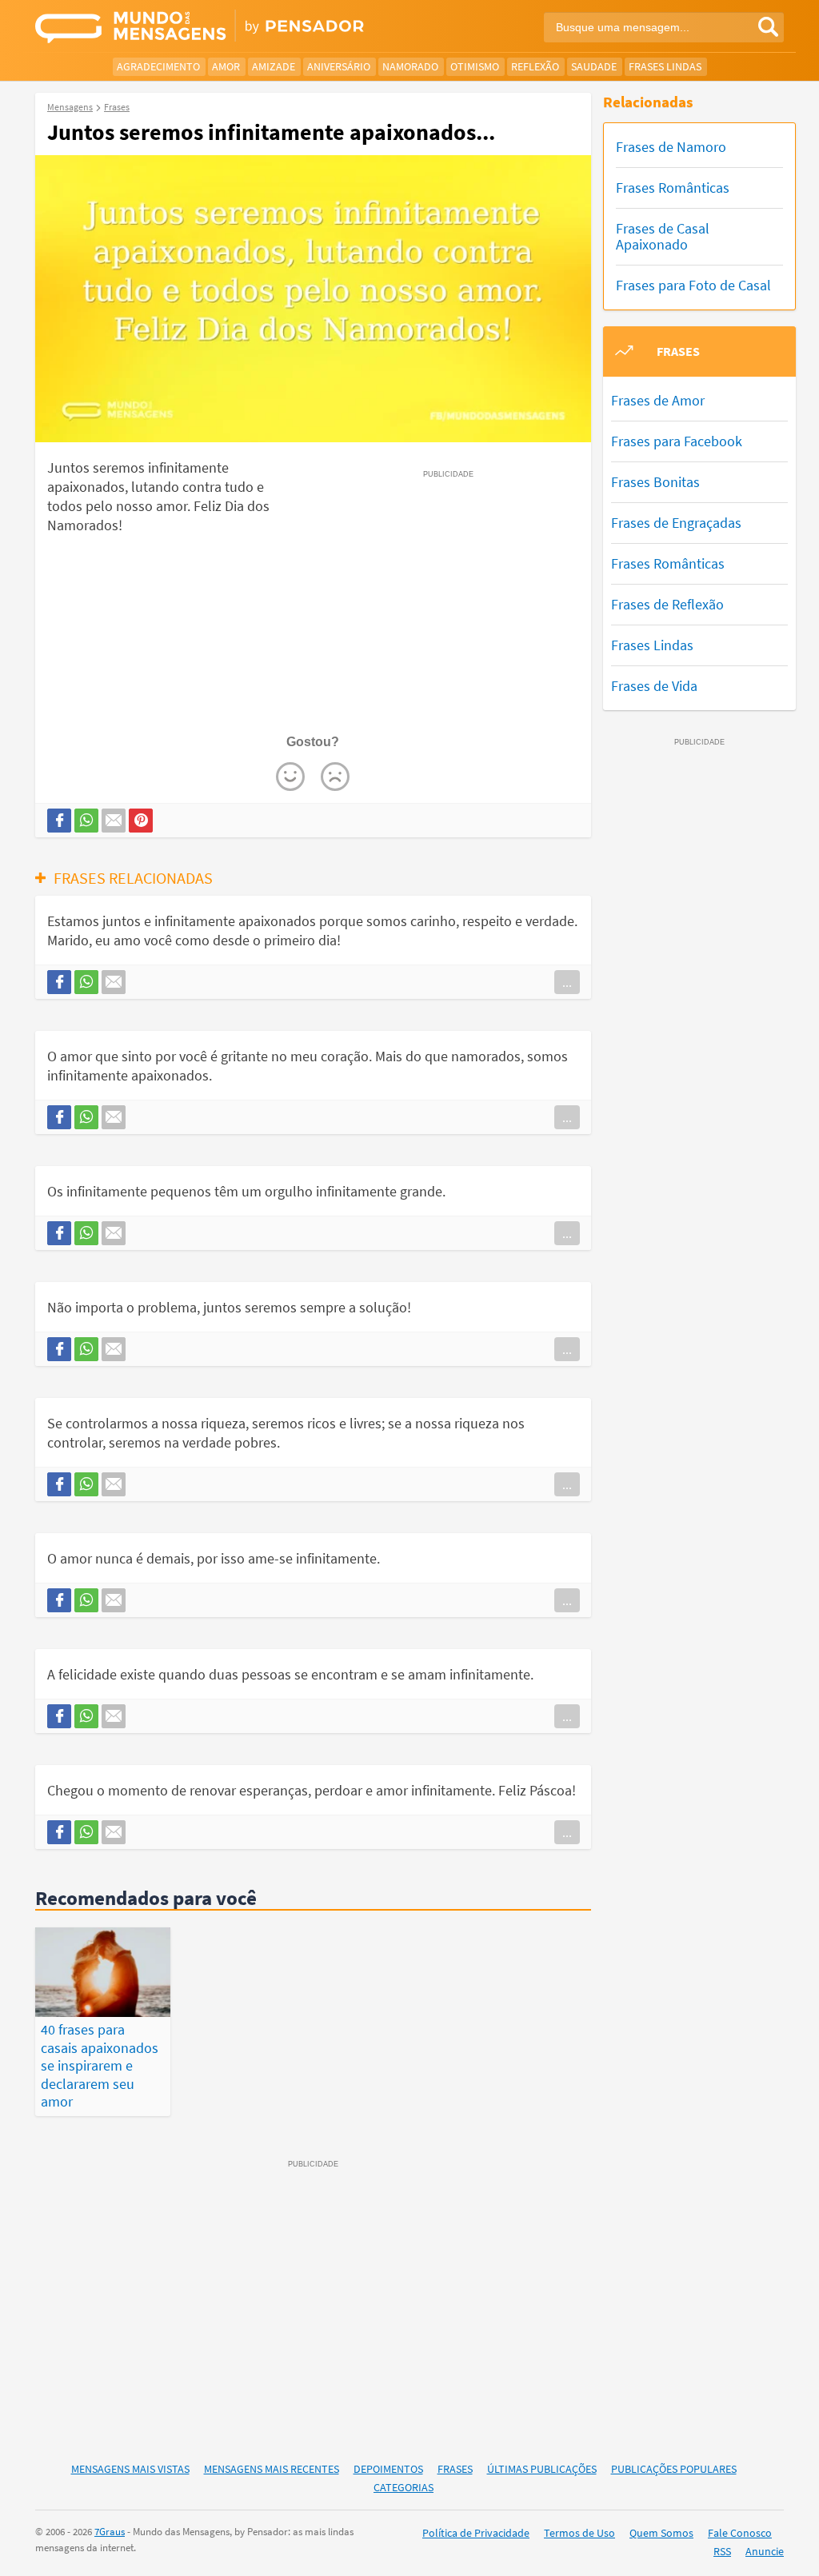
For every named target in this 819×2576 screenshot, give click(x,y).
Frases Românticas (673, 188)
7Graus (110, 2532)
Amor (226, 66)
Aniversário (339, 66)
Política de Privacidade (476, 2533)
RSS (722, 2551)
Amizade (274, 66)
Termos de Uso (579, 2533)
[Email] (114, 821)
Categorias (404, 2487)
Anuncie (765, 2551)
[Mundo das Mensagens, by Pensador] (216, 28)
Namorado (410, 66)
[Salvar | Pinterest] (141, 821)
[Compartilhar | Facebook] (59, 821)
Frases (455, 2469)
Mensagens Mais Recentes (272, 2469)
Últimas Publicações (542, 2469)
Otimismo (475, 66)
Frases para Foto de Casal (693, 285)
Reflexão (535, 66)
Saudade (594, 66)
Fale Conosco (740, 2533)
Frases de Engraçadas (676, 523)
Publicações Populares (674, 2469)
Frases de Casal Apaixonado (663, 236)
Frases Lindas (665, 66)
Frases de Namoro (671, 147)
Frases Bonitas (655, 482)
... (567, 982)
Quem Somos (661, 2533)
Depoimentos (388, 2469)
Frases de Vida (654, 686)
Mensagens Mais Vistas (130, 2469)
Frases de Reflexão (667, 604)
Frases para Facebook (677, 441)
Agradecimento (158, 66)
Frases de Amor (658, 400)
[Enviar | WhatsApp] (86, 821)
